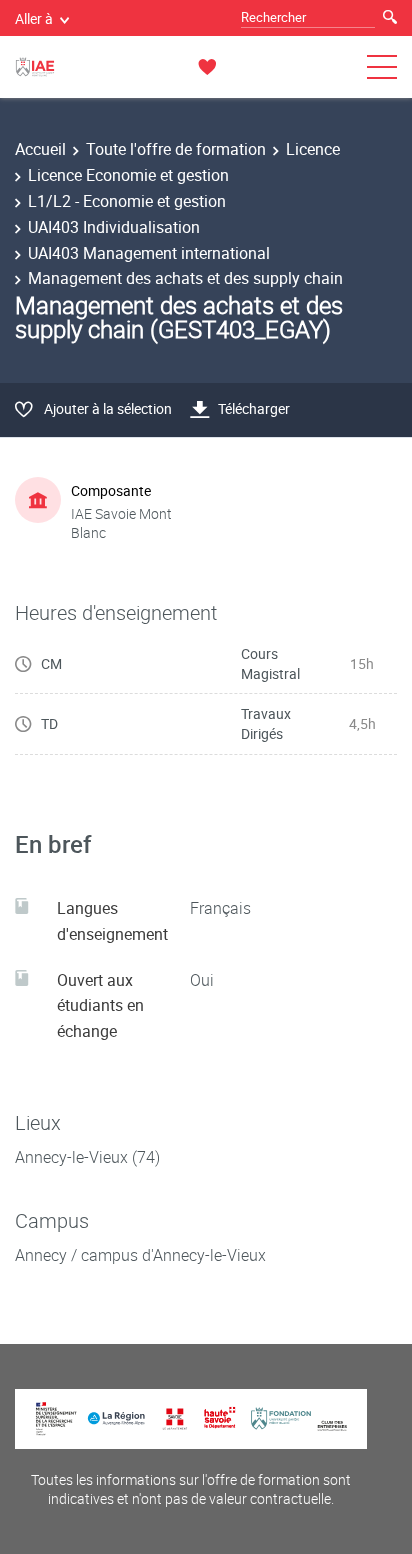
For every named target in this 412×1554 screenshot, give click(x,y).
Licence (313, 149)
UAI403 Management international (149, 253)
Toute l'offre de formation (176, 149)
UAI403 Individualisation (114, 227)
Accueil (40, 149)
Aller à (34, 18)
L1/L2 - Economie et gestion (127, 201)
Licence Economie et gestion (128, 175)
